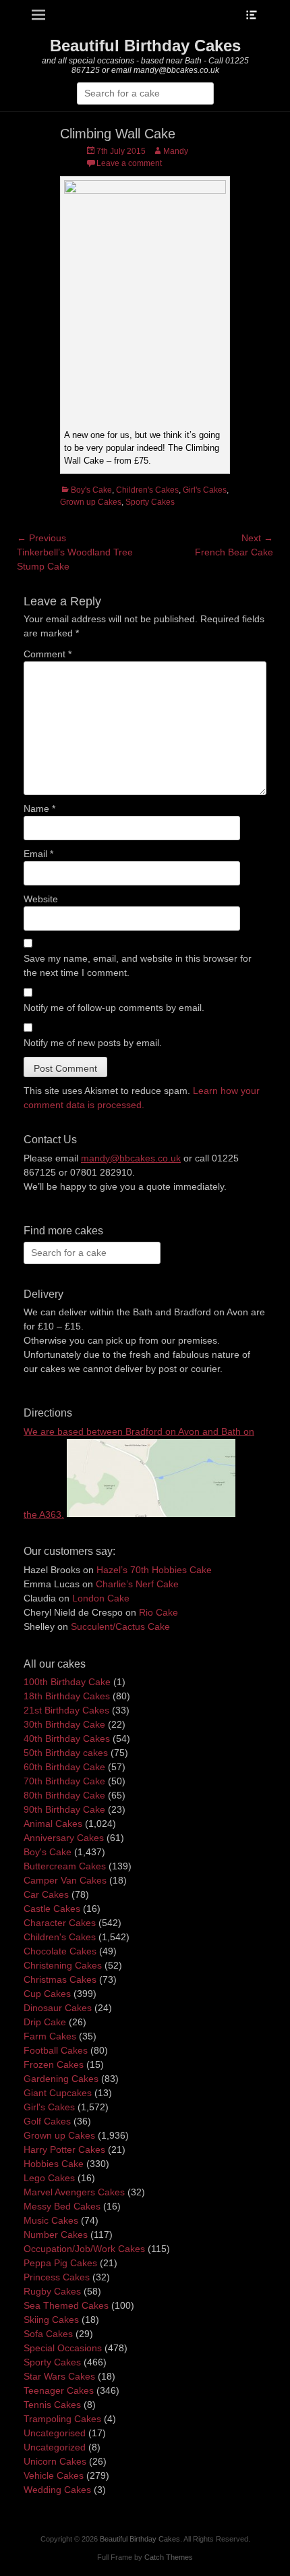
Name (39, 809)
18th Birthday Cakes (67, 1696)
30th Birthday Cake (64, 1724)
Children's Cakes (147, 490)
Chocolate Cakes (60, 1951)
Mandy (176, 151)
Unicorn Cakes (55, 2461)
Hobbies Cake (54, 2164)
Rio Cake (158, 1612)
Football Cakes (56, 2050)
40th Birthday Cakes (67, 1738)
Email (38, 854)
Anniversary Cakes (64, 1838)
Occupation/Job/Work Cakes (84, 2249)
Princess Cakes (57, 2277)
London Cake (101, 1598)
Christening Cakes (63, 1965)
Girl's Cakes (205, 490)
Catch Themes (169, 2557)
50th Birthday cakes (66, 1753)
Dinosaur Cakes (58, 2008)
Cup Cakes (47, 1994)
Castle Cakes (52, 1909)
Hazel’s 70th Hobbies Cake (154, 1570)
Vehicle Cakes (54, 2475)
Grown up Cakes (91, 502)
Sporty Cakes (150, 502)
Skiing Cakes (51, 2320)
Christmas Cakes (60, 1979)
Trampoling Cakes (62, 2419)
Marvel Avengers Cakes (74, 2192)
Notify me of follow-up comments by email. (114, 1008)
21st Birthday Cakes (66, 1710)
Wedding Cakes (57, 2490)
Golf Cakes (47, 2121)
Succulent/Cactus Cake (120, 1626)
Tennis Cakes (52, 2405)
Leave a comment (129, 163)
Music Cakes (51, 2220)
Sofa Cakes (48, 2334)
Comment (48, 654)
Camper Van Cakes (65, 1880)
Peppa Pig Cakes (60, 2263)
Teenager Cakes (59, 2390)
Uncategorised (55, 2433)
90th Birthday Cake (64, 1809)
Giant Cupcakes (58, 2093)
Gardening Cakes (61, 2079)
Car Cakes (46, 1894)
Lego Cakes (49, 2178)
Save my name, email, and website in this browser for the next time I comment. (138, 965)
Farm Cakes (50, 2036)
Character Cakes (60, 1923)
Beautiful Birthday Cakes (145, 46)
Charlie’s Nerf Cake (137, 1584)
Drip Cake (45, 2022)
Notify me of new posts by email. (93, 1043)
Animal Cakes (53, 1824)
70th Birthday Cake (64, 1781)
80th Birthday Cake (64, 1795)
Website (41, 899)
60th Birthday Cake (64, 1767)
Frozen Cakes (54, 2064)
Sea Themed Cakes (66, 2305)
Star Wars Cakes (59, 2376)
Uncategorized (55, 2447)
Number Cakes (56, 2235)
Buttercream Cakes (65, 1866)
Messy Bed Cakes (62, 2206)
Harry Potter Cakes (64, 2149)
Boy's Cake (91, 490)
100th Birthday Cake (67, 1682)
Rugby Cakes (52, 2291)
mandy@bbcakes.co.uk (131, 1158)
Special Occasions (63, 2348)
